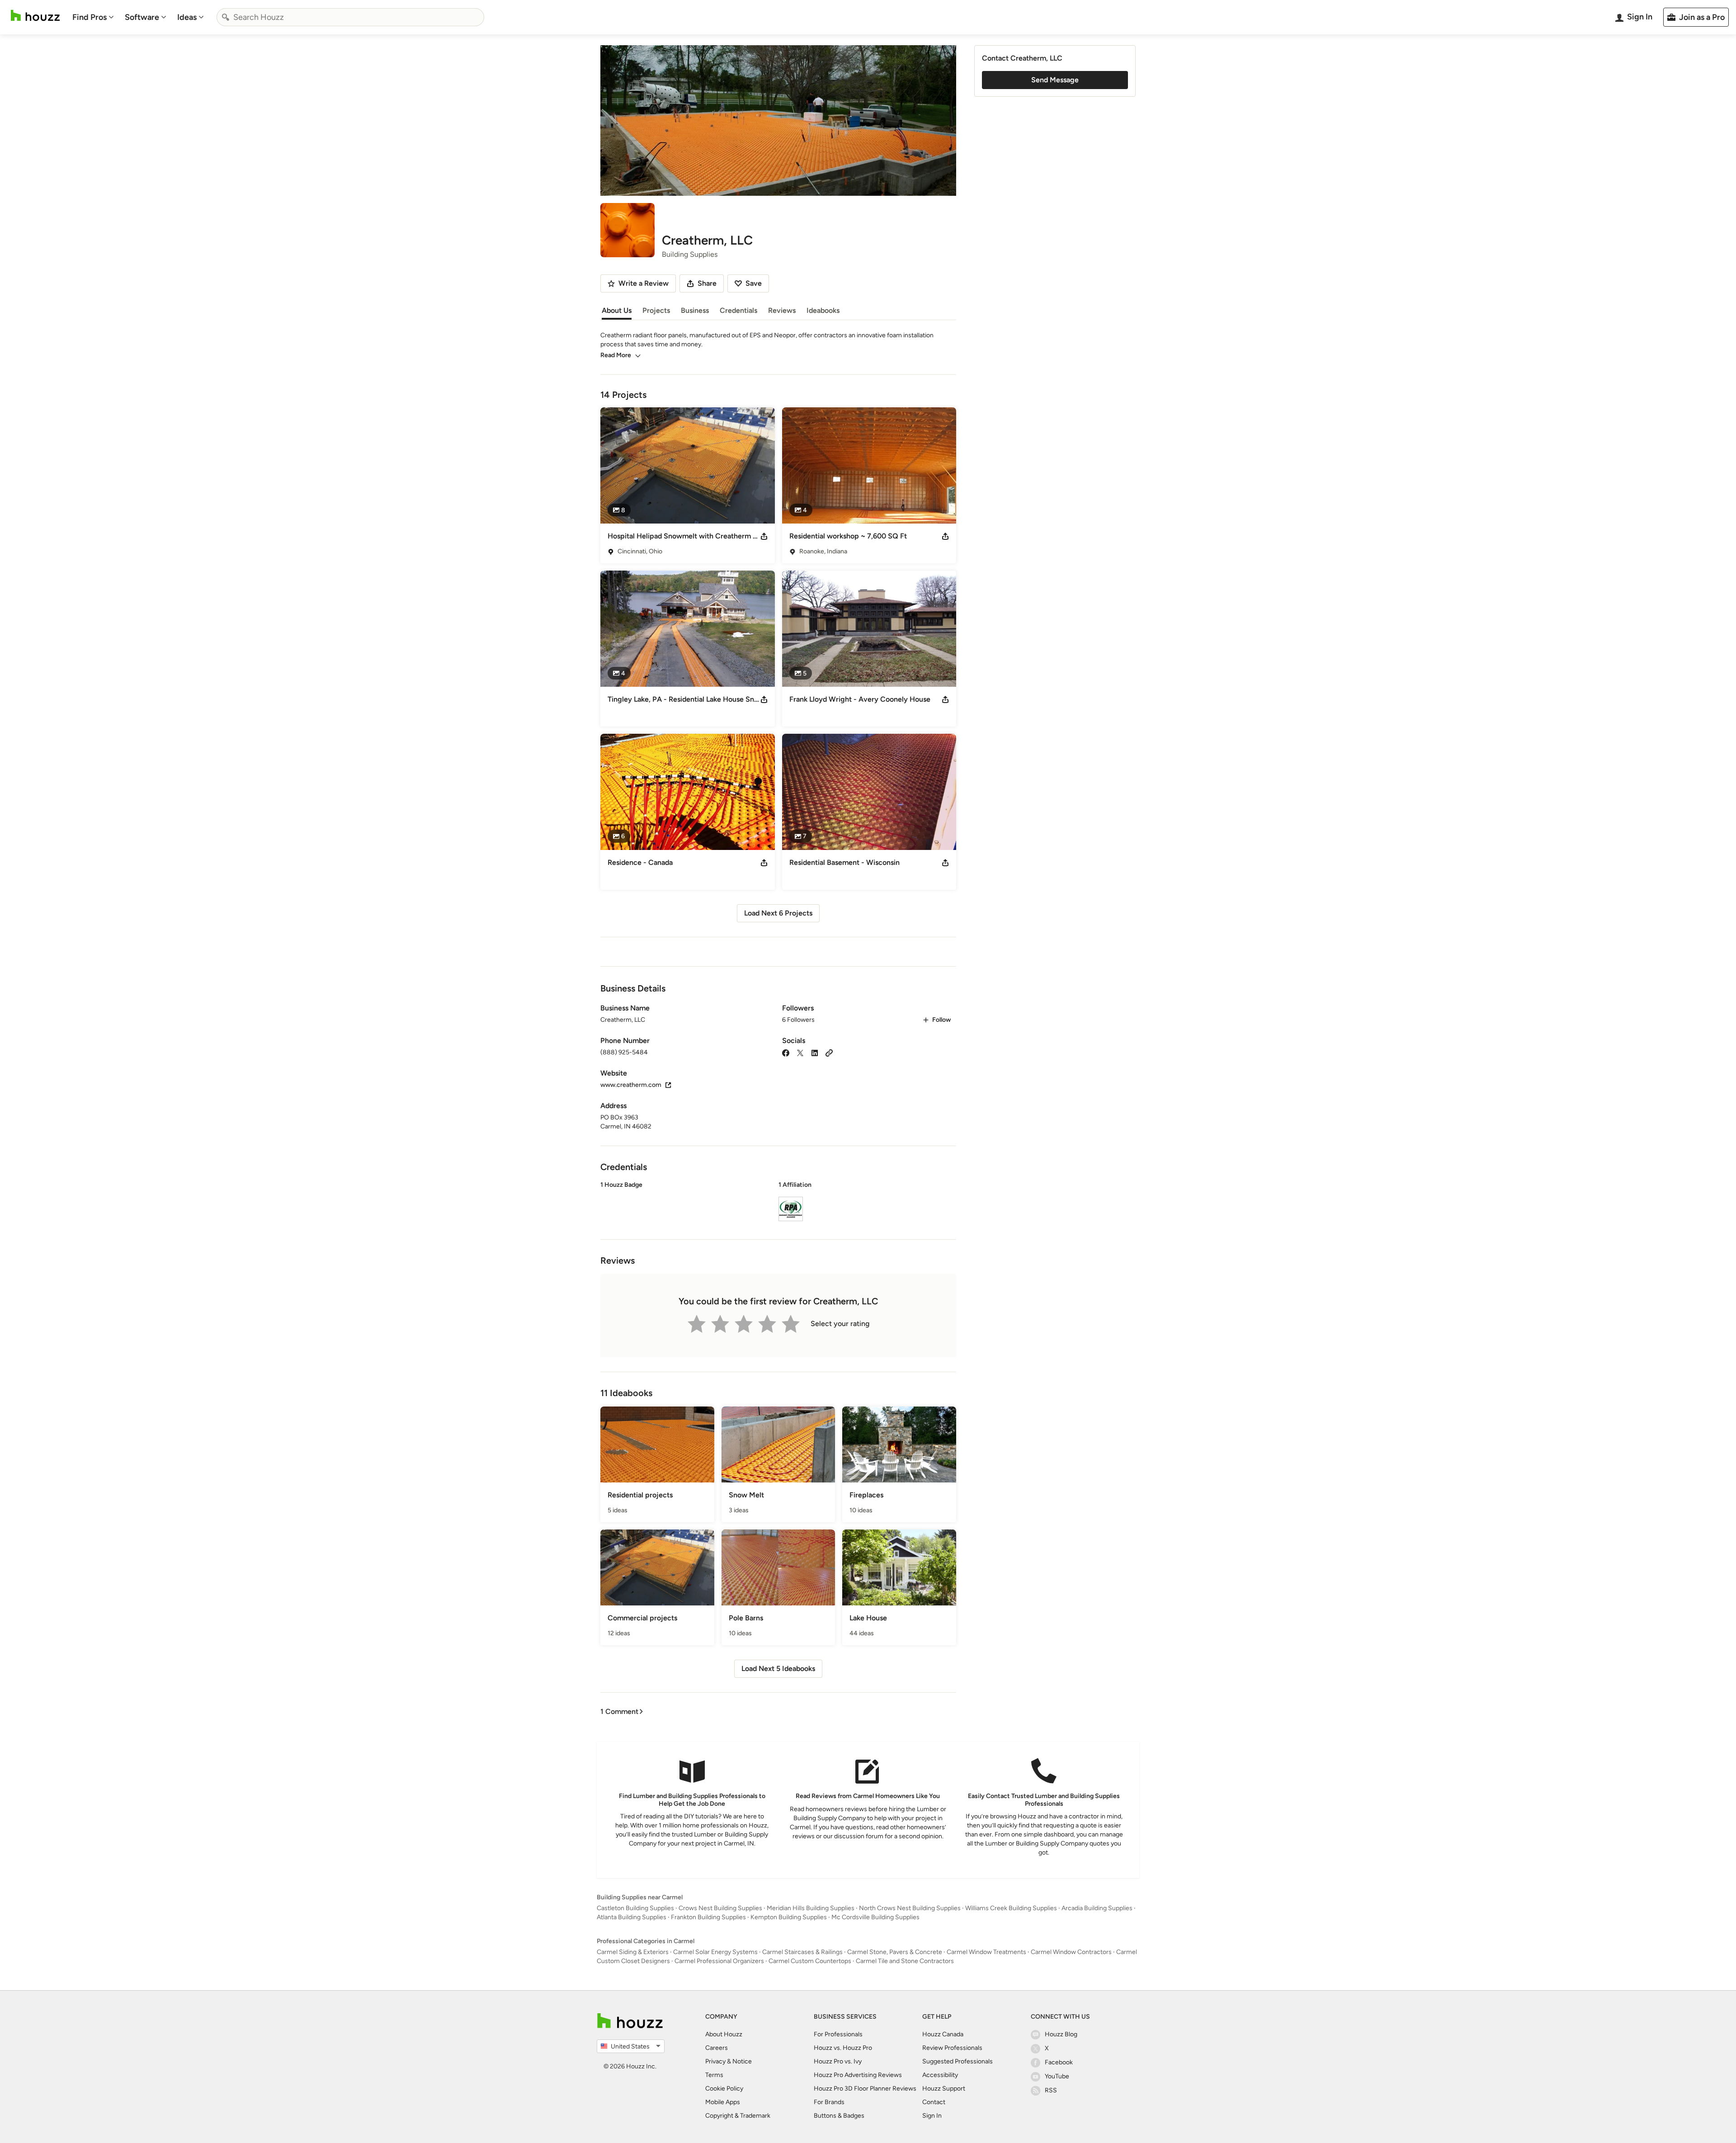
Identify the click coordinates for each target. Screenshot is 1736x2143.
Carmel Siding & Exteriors (633, 1952)
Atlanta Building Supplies (632, 1917)
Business (695, 310)
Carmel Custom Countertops (810, 1961)
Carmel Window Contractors (1071, 1952)
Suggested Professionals (958, 2061)
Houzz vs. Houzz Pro (843, 2048)
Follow (941, 1020)
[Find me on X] (800, 1052)
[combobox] (350, 17)
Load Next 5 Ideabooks (778, 1669)
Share (707, 283)
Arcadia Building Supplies (1097, 1908)
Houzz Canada (943, 2034)
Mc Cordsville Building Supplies (875, 1917)
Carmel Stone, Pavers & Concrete (895, 1952)
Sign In (932, 2116)
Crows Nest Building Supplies (720, 1908)
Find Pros (90, 17)
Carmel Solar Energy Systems (715, 1952)
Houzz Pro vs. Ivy (838, 2061)
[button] (778, 1203)
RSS (1051, 2090)
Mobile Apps (723, 2102)
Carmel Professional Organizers (719, 1961)
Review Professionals (952, 2048)
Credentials (738, 310)
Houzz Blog (1061, 2034)
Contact (934, 2102)
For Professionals (838, 2034)
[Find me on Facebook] (786, 1052)
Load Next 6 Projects (778, 913)
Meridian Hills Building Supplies (811, 1908)
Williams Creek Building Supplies (1011, 1908)
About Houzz (724, 2034)
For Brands (829, 2102)
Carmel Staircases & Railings (802, 1952)
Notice (742, 2061)
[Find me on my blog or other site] (829, 1052)
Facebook (1059, 2062)
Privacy (715, 2061)
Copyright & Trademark (738, 2116)
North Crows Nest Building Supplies (910, 1908)
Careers (717, 2048)
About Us (617, 310)
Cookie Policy (724, 2089)
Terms (714, 2075)
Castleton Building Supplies (635, 1908)
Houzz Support (944, 2089)
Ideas (187, 17)
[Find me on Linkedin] (815, 1052)
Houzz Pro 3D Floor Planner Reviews (865, 2089)
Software (142, 17)
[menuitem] (93, 17)
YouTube (1057, 2076)
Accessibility (940, 2075)
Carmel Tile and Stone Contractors (905, 1961)
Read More (616, 355)
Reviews (782, 310)
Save (754, 283)
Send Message (1055, 80)
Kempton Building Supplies (789, 1917)
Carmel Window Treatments (986, 1952)
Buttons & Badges (839, 2116)
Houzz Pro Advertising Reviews (858, 2075)
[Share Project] (764, 536)
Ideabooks (823, 310)
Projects (656, 310)
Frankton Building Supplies (708, 1917)
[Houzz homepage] (35, 16)
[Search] (226, 17)
